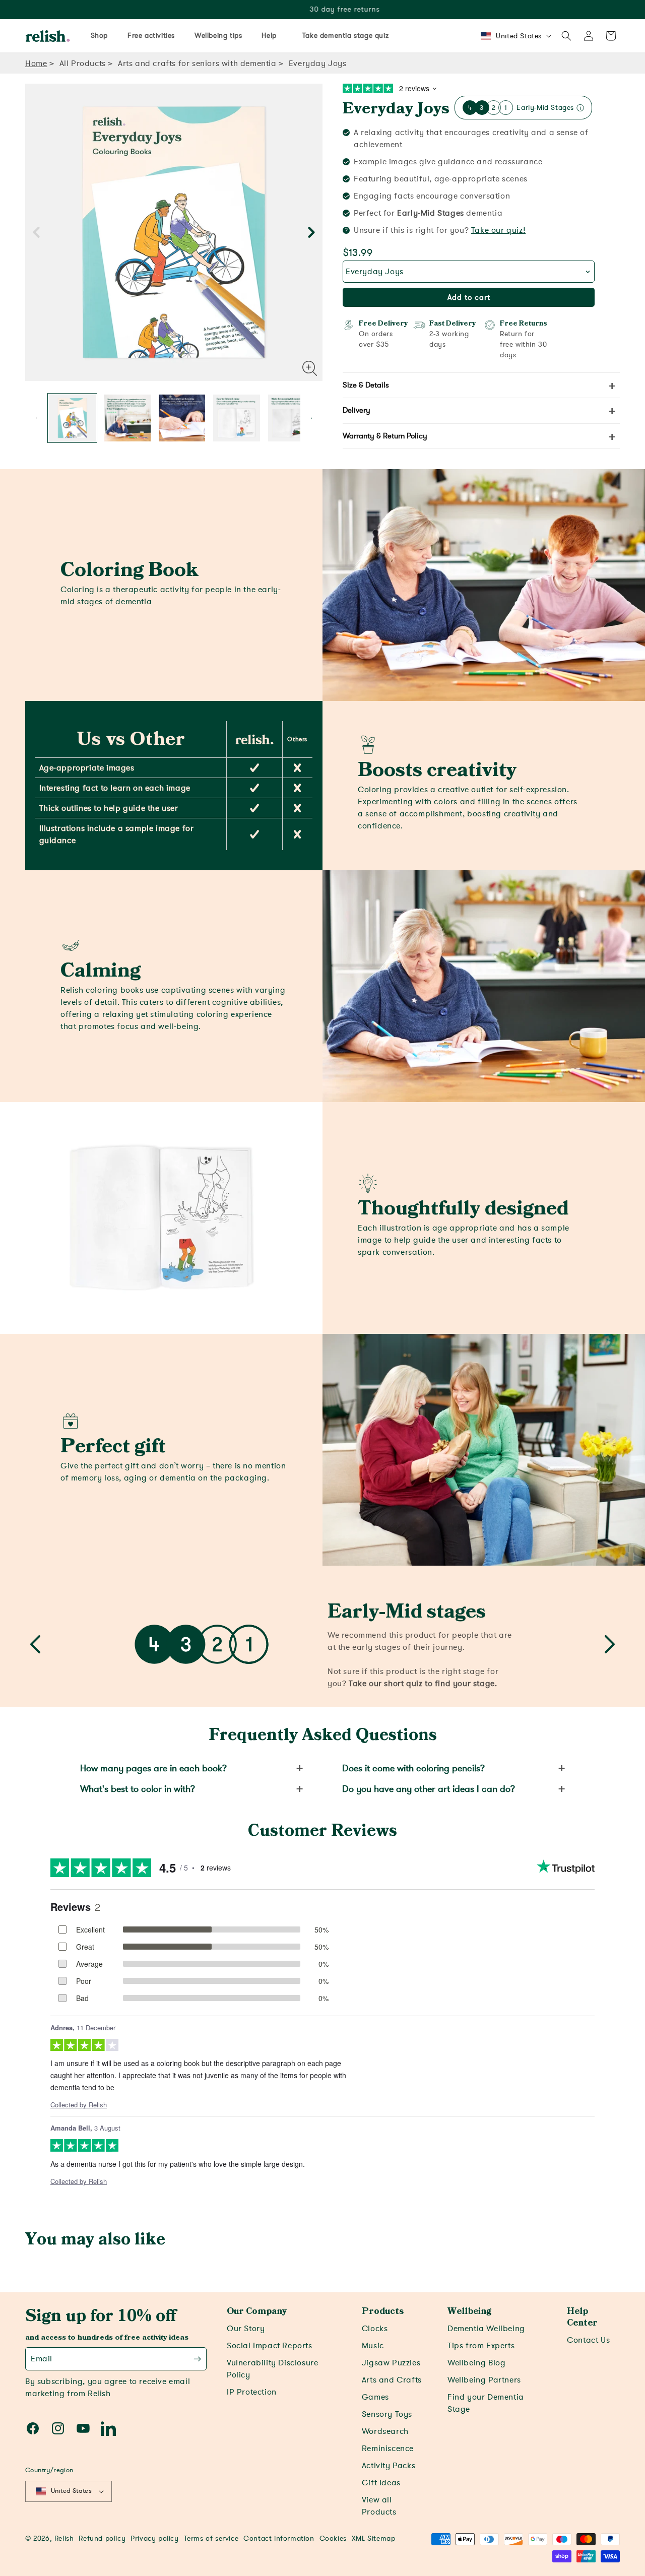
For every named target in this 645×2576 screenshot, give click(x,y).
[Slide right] (311, 233)
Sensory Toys (387, 2414)
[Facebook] (33, 2428)
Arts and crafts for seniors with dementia (197, 63)
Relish (64, 2538)
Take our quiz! (498, 230)
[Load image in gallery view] (72, 418)
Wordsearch (385, 2431)
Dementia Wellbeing (486, 2329)
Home (36, 63)
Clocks (375, 2329)
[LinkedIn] (108, 2428)
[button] (566, 36)
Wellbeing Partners (484, 2380)
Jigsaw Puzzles (391, 2363)
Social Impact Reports (270, 2346)
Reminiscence (388, 2449)
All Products (83, 63)
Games (375, 2397)
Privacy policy (154, 2538)
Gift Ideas (381, 2483)
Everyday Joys (396, 109)
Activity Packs (389, 2466)
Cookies (333, 2538)
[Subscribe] (197, 2359)
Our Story (246, 2329)
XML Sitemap (374, 2538)
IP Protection (252, 2392)
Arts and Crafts (392, 2380)
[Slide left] (36, 233)
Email (42, 2359)
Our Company (257, 2311)
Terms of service (211, 2538)
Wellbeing (469, 2311)
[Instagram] (58, 2428)
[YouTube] (83, 2428)
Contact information (279, 2538)
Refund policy (102, 2538)
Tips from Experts (481, 2346)
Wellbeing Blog (476, 2363)
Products (383, 2311)
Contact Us (588, 2340)
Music (373, 2346)
